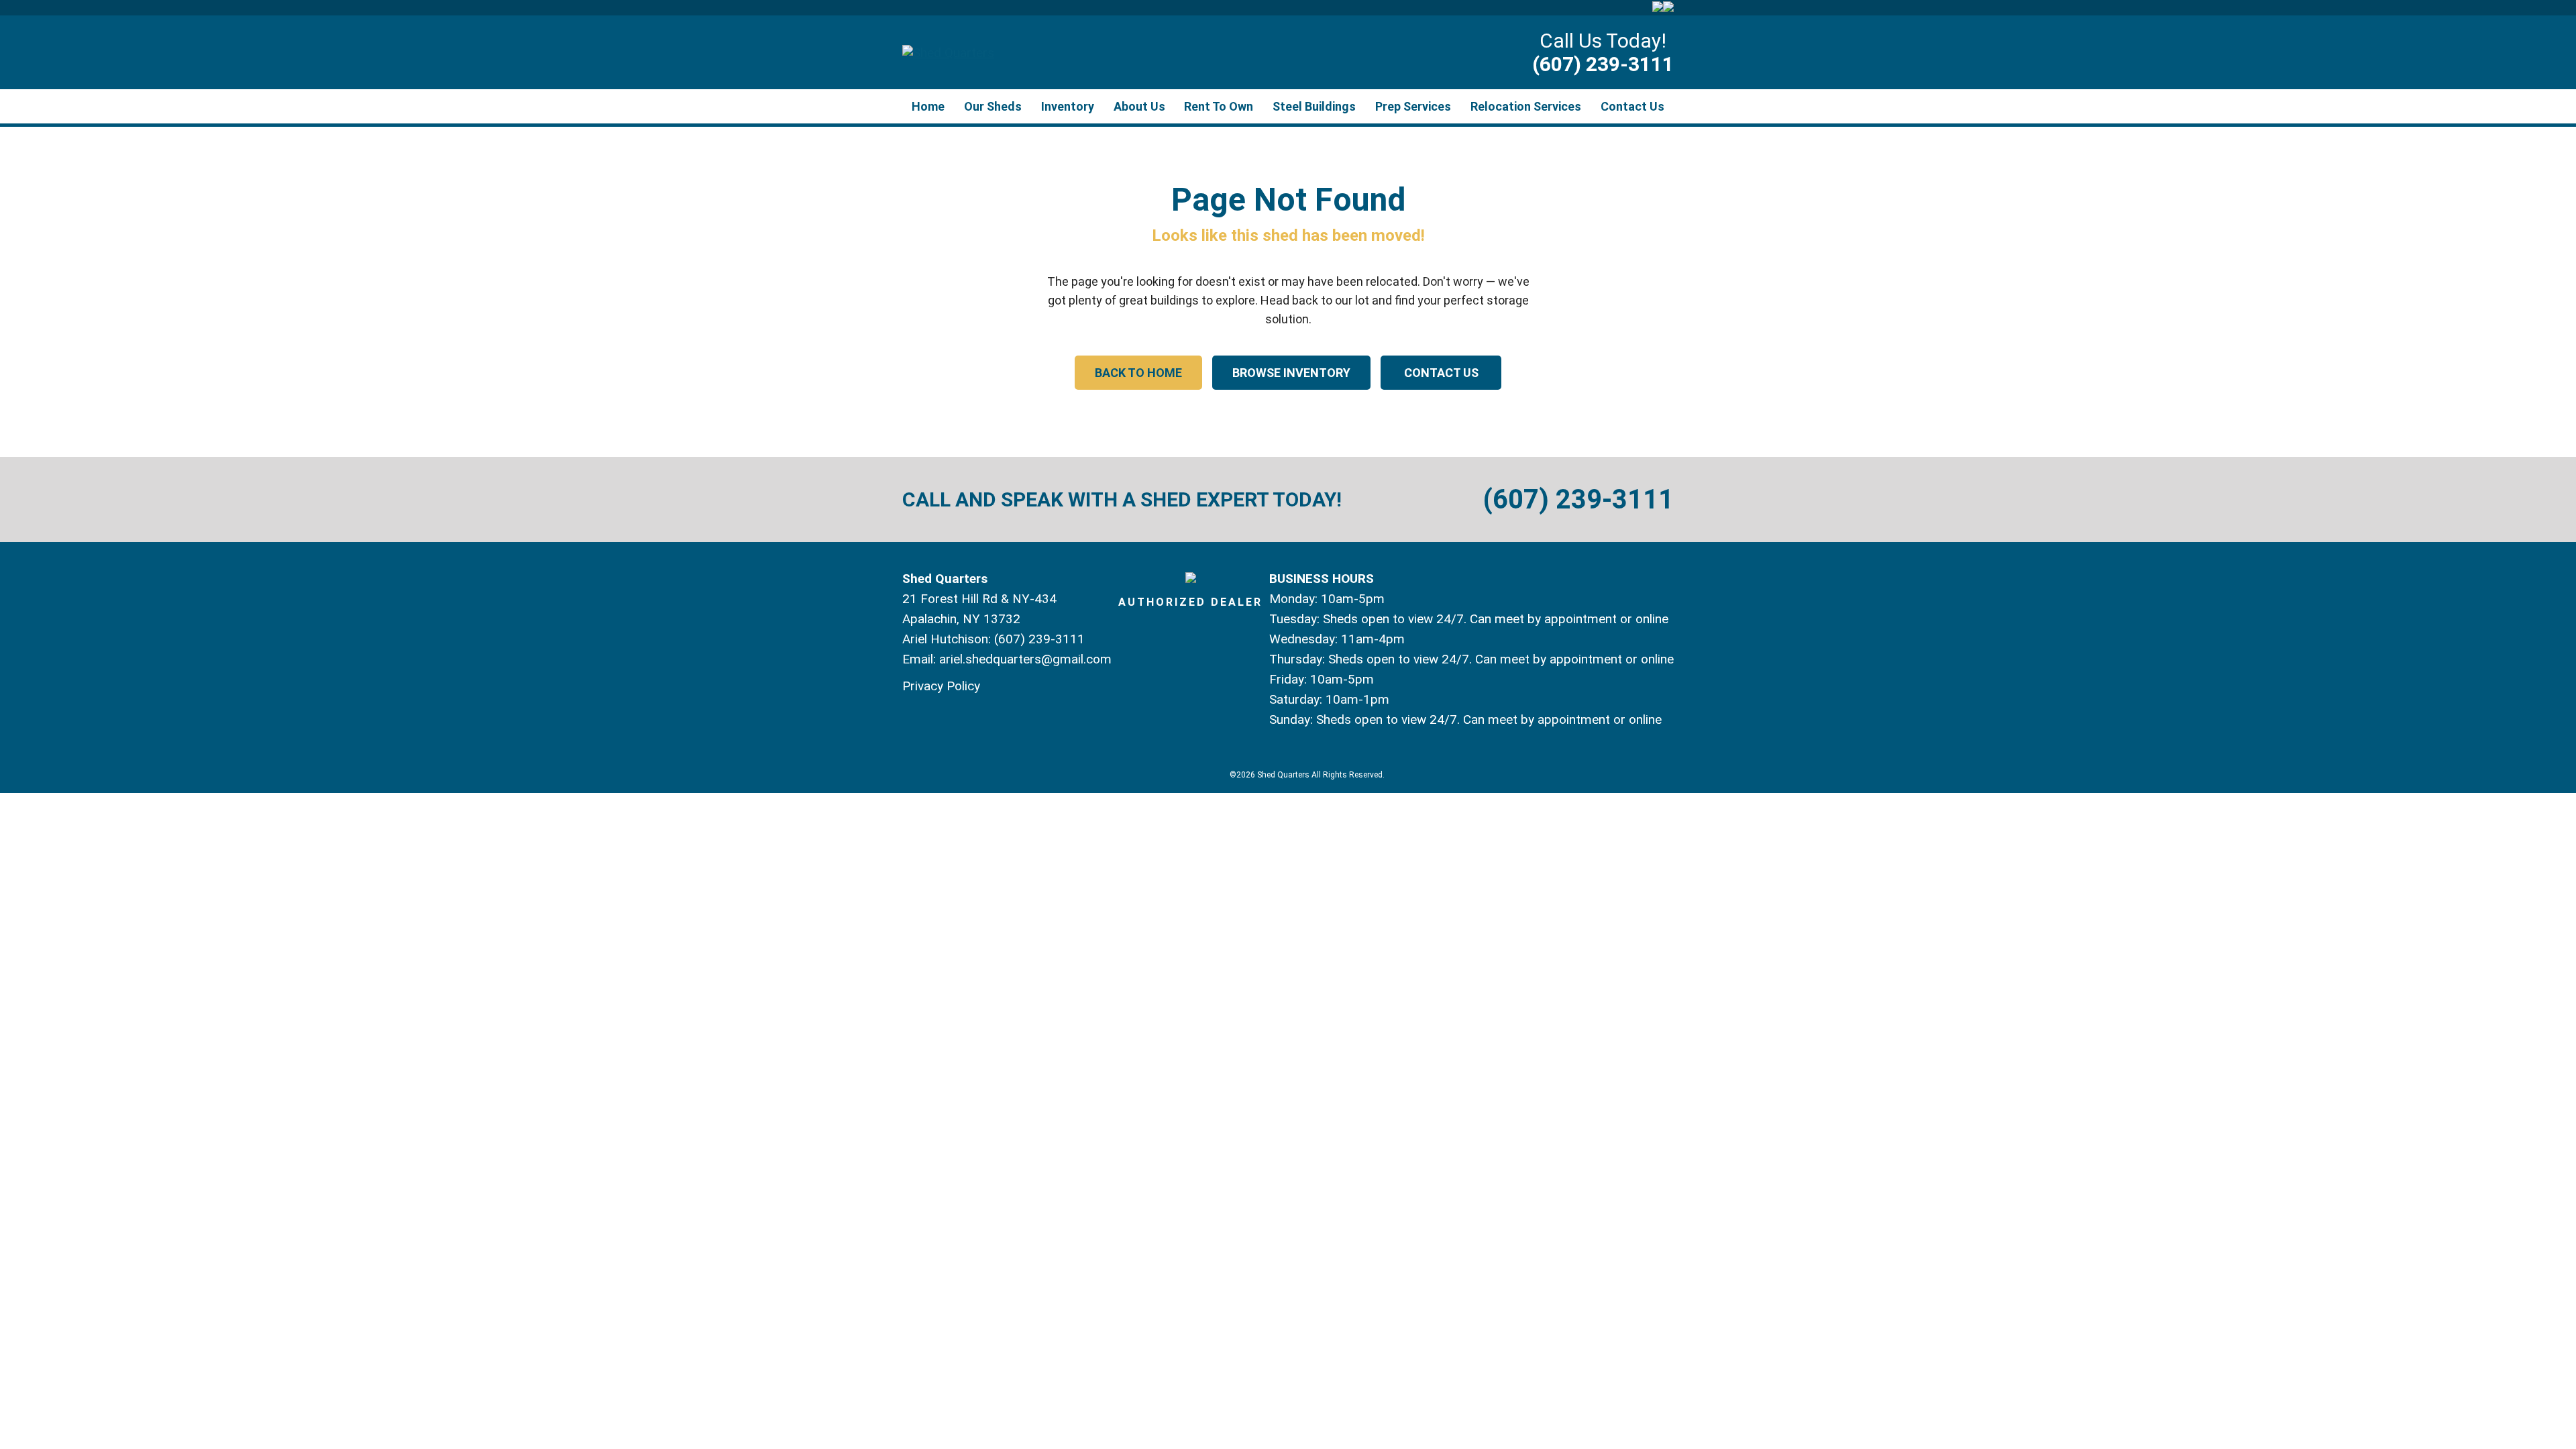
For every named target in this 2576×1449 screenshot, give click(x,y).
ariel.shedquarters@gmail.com (1025, 659)
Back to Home (1138, 373)
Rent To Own (1219, 106)
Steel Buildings (1314, 106)
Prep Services (1413, 106)
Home (928, 106)
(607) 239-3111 (1603, 64)
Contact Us (1632, 106)
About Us (1139, 106)
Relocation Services (1526, 106)
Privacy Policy (941, 686)
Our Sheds (993, 106)
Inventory (1068, 106)
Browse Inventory (1291, 373)
